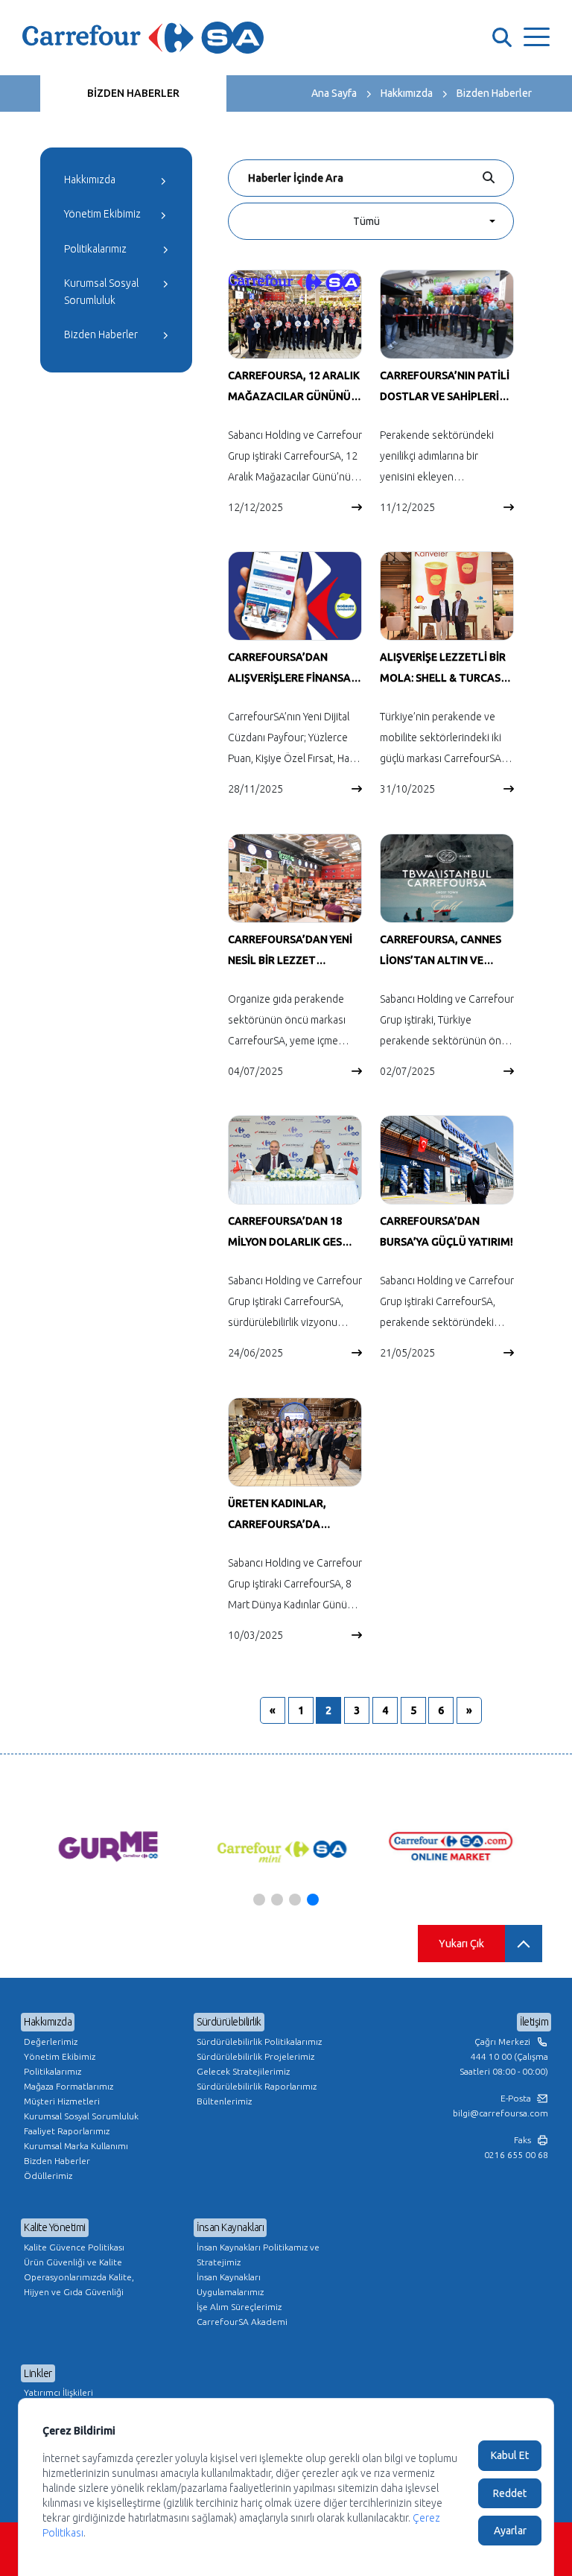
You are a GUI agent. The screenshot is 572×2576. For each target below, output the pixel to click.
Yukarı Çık (461, 1944)
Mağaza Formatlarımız (69, 2086)
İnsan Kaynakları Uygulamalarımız (230, 2284)
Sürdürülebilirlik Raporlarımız (257, 2086)
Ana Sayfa (334, 93)
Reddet (510, 2493)
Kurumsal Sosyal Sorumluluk (101, 291)
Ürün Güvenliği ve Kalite (73, 2262)
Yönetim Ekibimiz (102, 214)
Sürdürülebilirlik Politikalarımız (259, 2042)
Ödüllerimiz (48, 2176)
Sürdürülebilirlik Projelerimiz (255, 2056)
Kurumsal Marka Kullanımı (76, 2146)
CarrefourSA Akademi (242, 2322)
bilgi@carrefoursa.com (500, 2113)
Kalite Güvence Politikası (74, 2247)
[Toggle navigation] (537, 38)
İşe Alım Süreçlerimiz (239, 2307)
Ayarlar (510, 2531)
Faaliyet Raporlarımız (67, 2131)
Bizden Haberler (494, 93)
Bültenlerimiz (224, 2101)
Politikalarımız (95, 249)
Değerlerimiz (51, 2042)
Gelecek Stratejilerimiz (243, 2071)
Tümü (366, 221)
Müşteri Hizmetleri (62, 2101)
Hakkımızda (407, 93)
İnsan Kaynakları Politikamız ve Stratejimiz (258, 2255)
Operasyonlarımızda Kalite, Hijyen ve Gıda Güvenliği (79, 2284)
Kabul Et (510, 2455)
